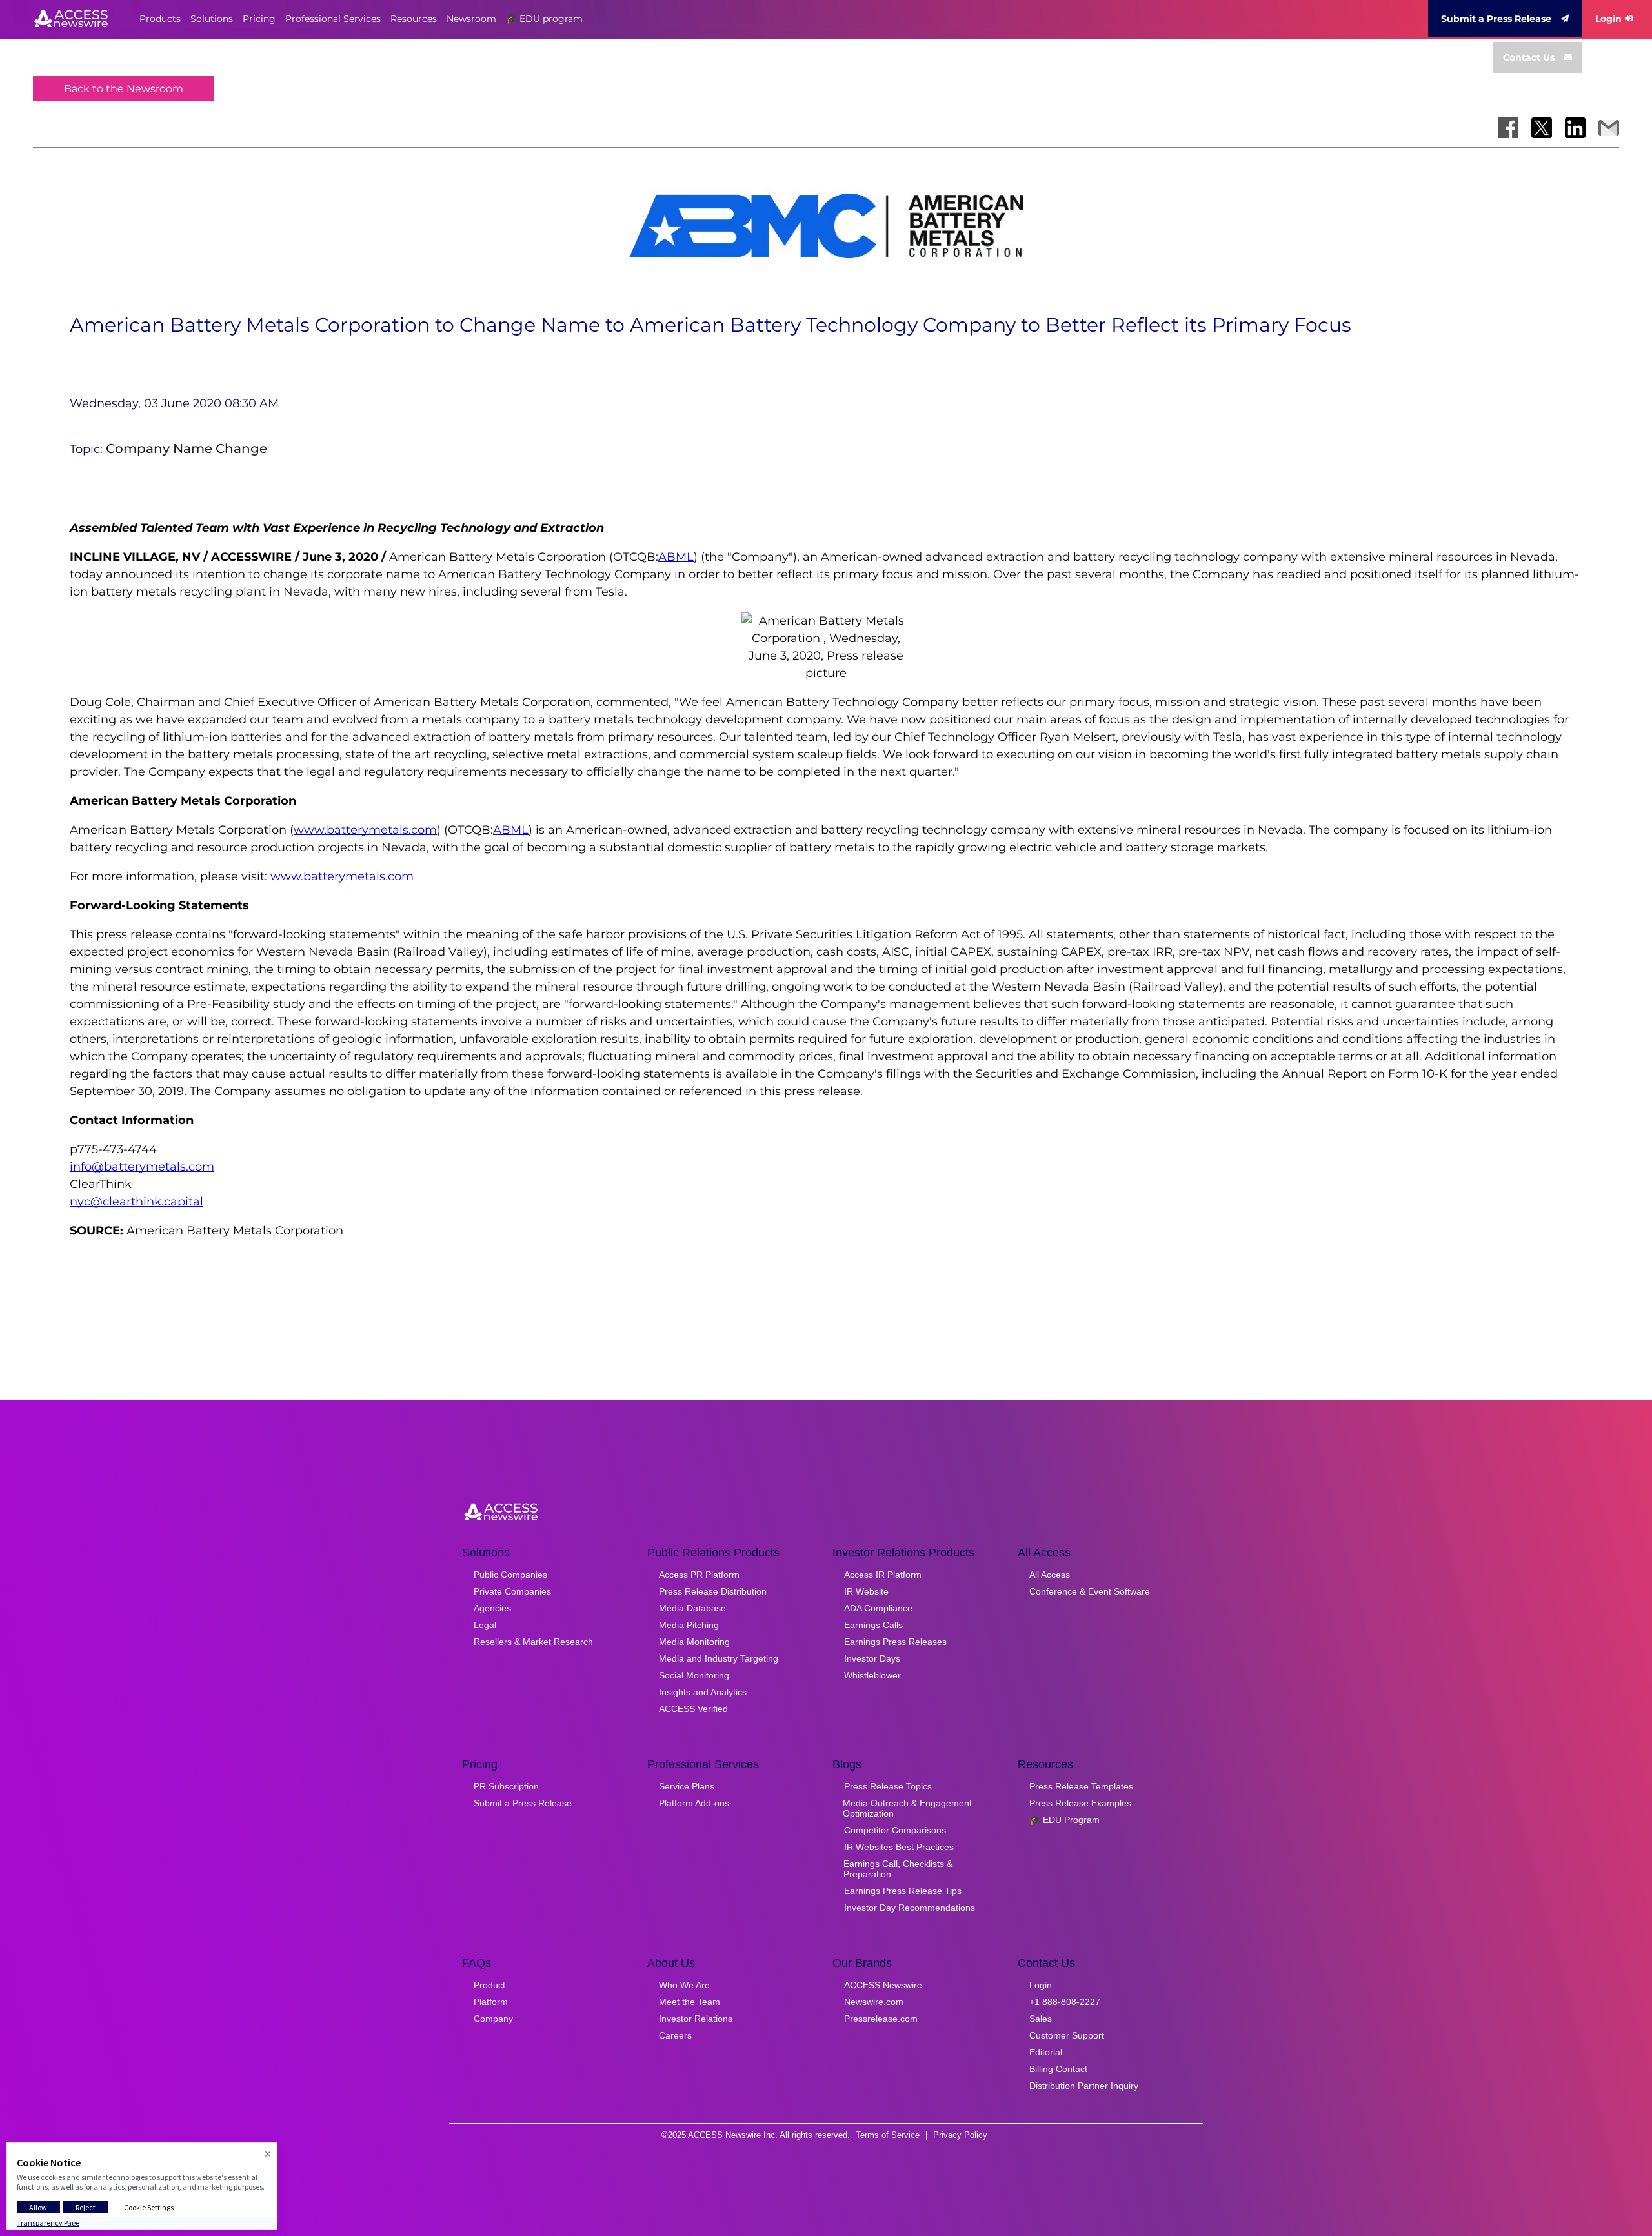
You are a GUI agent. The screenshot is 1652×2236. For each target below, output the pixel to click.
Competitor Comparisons (895, 1830)
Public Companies (510, 1575)
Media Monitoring (694, 1642)
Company (493, 2019)
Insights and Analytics (703, 1692)
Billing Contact (1058, 2069)
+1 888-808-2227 (1065, 2002)
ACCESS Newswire (883, 1985)
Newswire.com (874, 2002)
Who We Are (684, 1985)
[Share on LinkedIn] (1575, 128)
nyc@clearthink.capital (136, 1202)
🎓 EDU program (544, 19)
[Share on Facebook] (1508, 128)
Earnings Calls (873, 1625)
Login (1608, 19)
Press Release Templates (1081, 1786)
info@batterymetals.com (142, 1167)
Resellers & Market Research (533, 1642)
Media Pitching (689, 1625)
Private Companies (512, 1591)
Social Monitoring (694, 1675)
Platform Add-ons (694, 1803)
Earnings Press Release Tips (903, 1891)
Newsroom (471, 19)
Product (489, 1985)
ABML (676, 557)
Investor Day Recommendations (910, 1908)
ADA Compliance (878, 1608)
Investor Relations (696, 2019)
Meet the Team (690, 2002)
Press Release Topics (888, 1786)
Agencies (492, 1608)
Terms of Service (888, 2135)
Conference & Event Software (1090, 1591)
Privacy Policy (960, 2135)
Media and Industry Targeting (719, 1658)
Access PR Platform (699, 1575)
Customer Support (1067, 2035)
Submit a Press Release (1496, 19)
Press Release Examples (1080, 1803)
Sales (1041, 2019)
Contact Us (1529, 57)
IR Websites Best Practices (899, 1847)
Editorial (1046, 2052)
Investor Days (872, 1658)
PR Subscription (506, 1786)
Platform (491, 2002)
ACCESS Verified (693, 1709)
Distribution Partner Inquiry (1084, 2086)
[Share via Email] (1609, 128)
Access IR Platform (883, 1575)
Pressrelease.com (881, 2019)
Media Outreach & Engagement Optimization (907, 1808)
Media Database (692, 1608)
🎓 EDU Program (1064, 1820)
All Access (1050, 1575)
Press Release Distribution (713, 1591)
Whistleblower (872, 1675)
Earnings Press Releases (895, 1642)
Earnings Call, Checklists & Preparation (898, 1869)
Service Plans (687, 1786)
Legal (485, 1625)
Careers (675, 2035)
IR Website (866, 1591)
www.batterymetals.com (365, 830)
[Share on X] (1542, 128)
